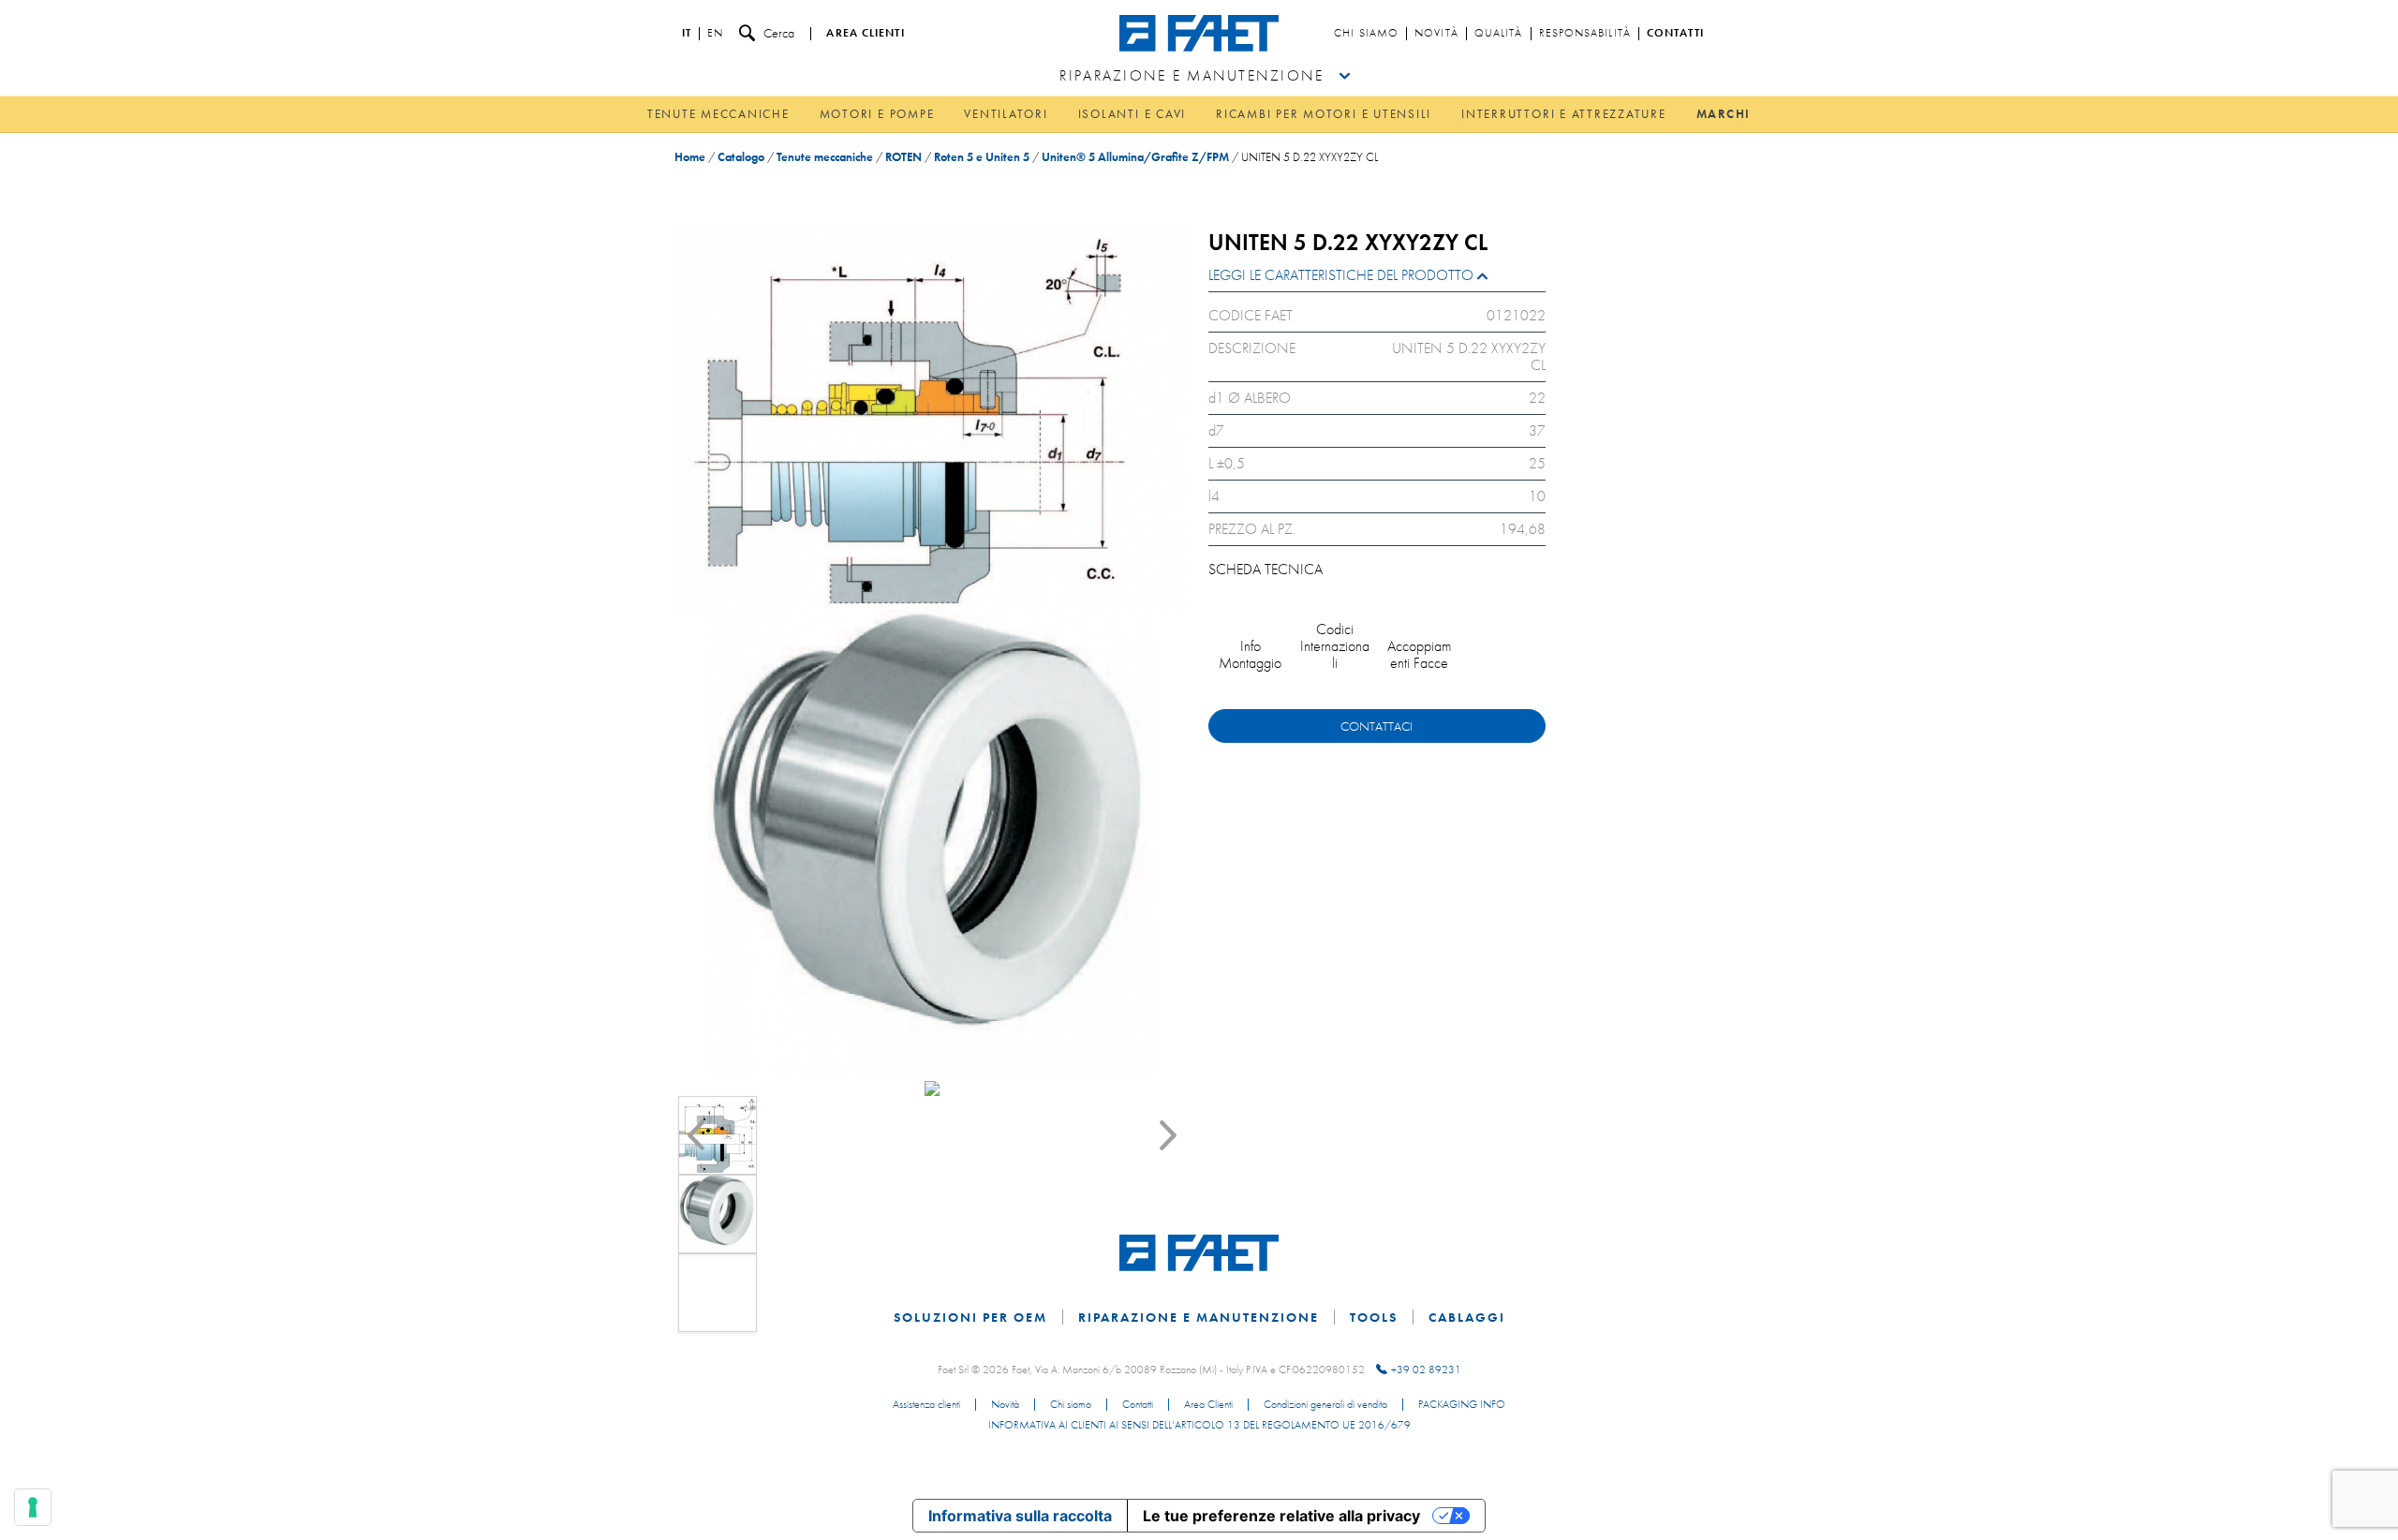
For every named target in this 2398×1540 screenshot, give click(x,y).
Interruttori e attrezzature (1564, 114)
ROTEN (903, 157)
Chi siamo (1366, 34)
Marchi (1724, 114)
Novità (1436, 34)
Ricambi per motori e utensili (1324, 114)
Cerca (779, 33)
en (715, 34)
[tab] (1377, 280)
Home (690, 157)
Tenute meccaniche (718, 114)
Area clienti (865, 34)
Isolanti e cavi (1132, 114)
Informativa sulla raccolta (1020, 1516)
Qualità (1499, 34)
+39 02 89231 (1426, 1370)
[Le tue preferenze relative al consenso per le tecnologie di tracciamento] (33, 1507)
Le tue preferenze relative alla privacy (1281, 1516)
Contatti (1675, 34)
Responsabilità (1585, 34)
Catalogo (741, 157)
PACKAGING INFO (1462, 1405)
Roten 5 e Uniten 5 (982, 157)
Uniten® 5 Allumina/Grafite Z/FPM (1135, 157)
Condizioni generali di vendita (1325, 1405)
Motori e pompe (877, 114)
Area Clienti (1208, 1405)
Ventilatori (1006, 114)
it (687, 34)
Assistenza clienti (926, 1405)
